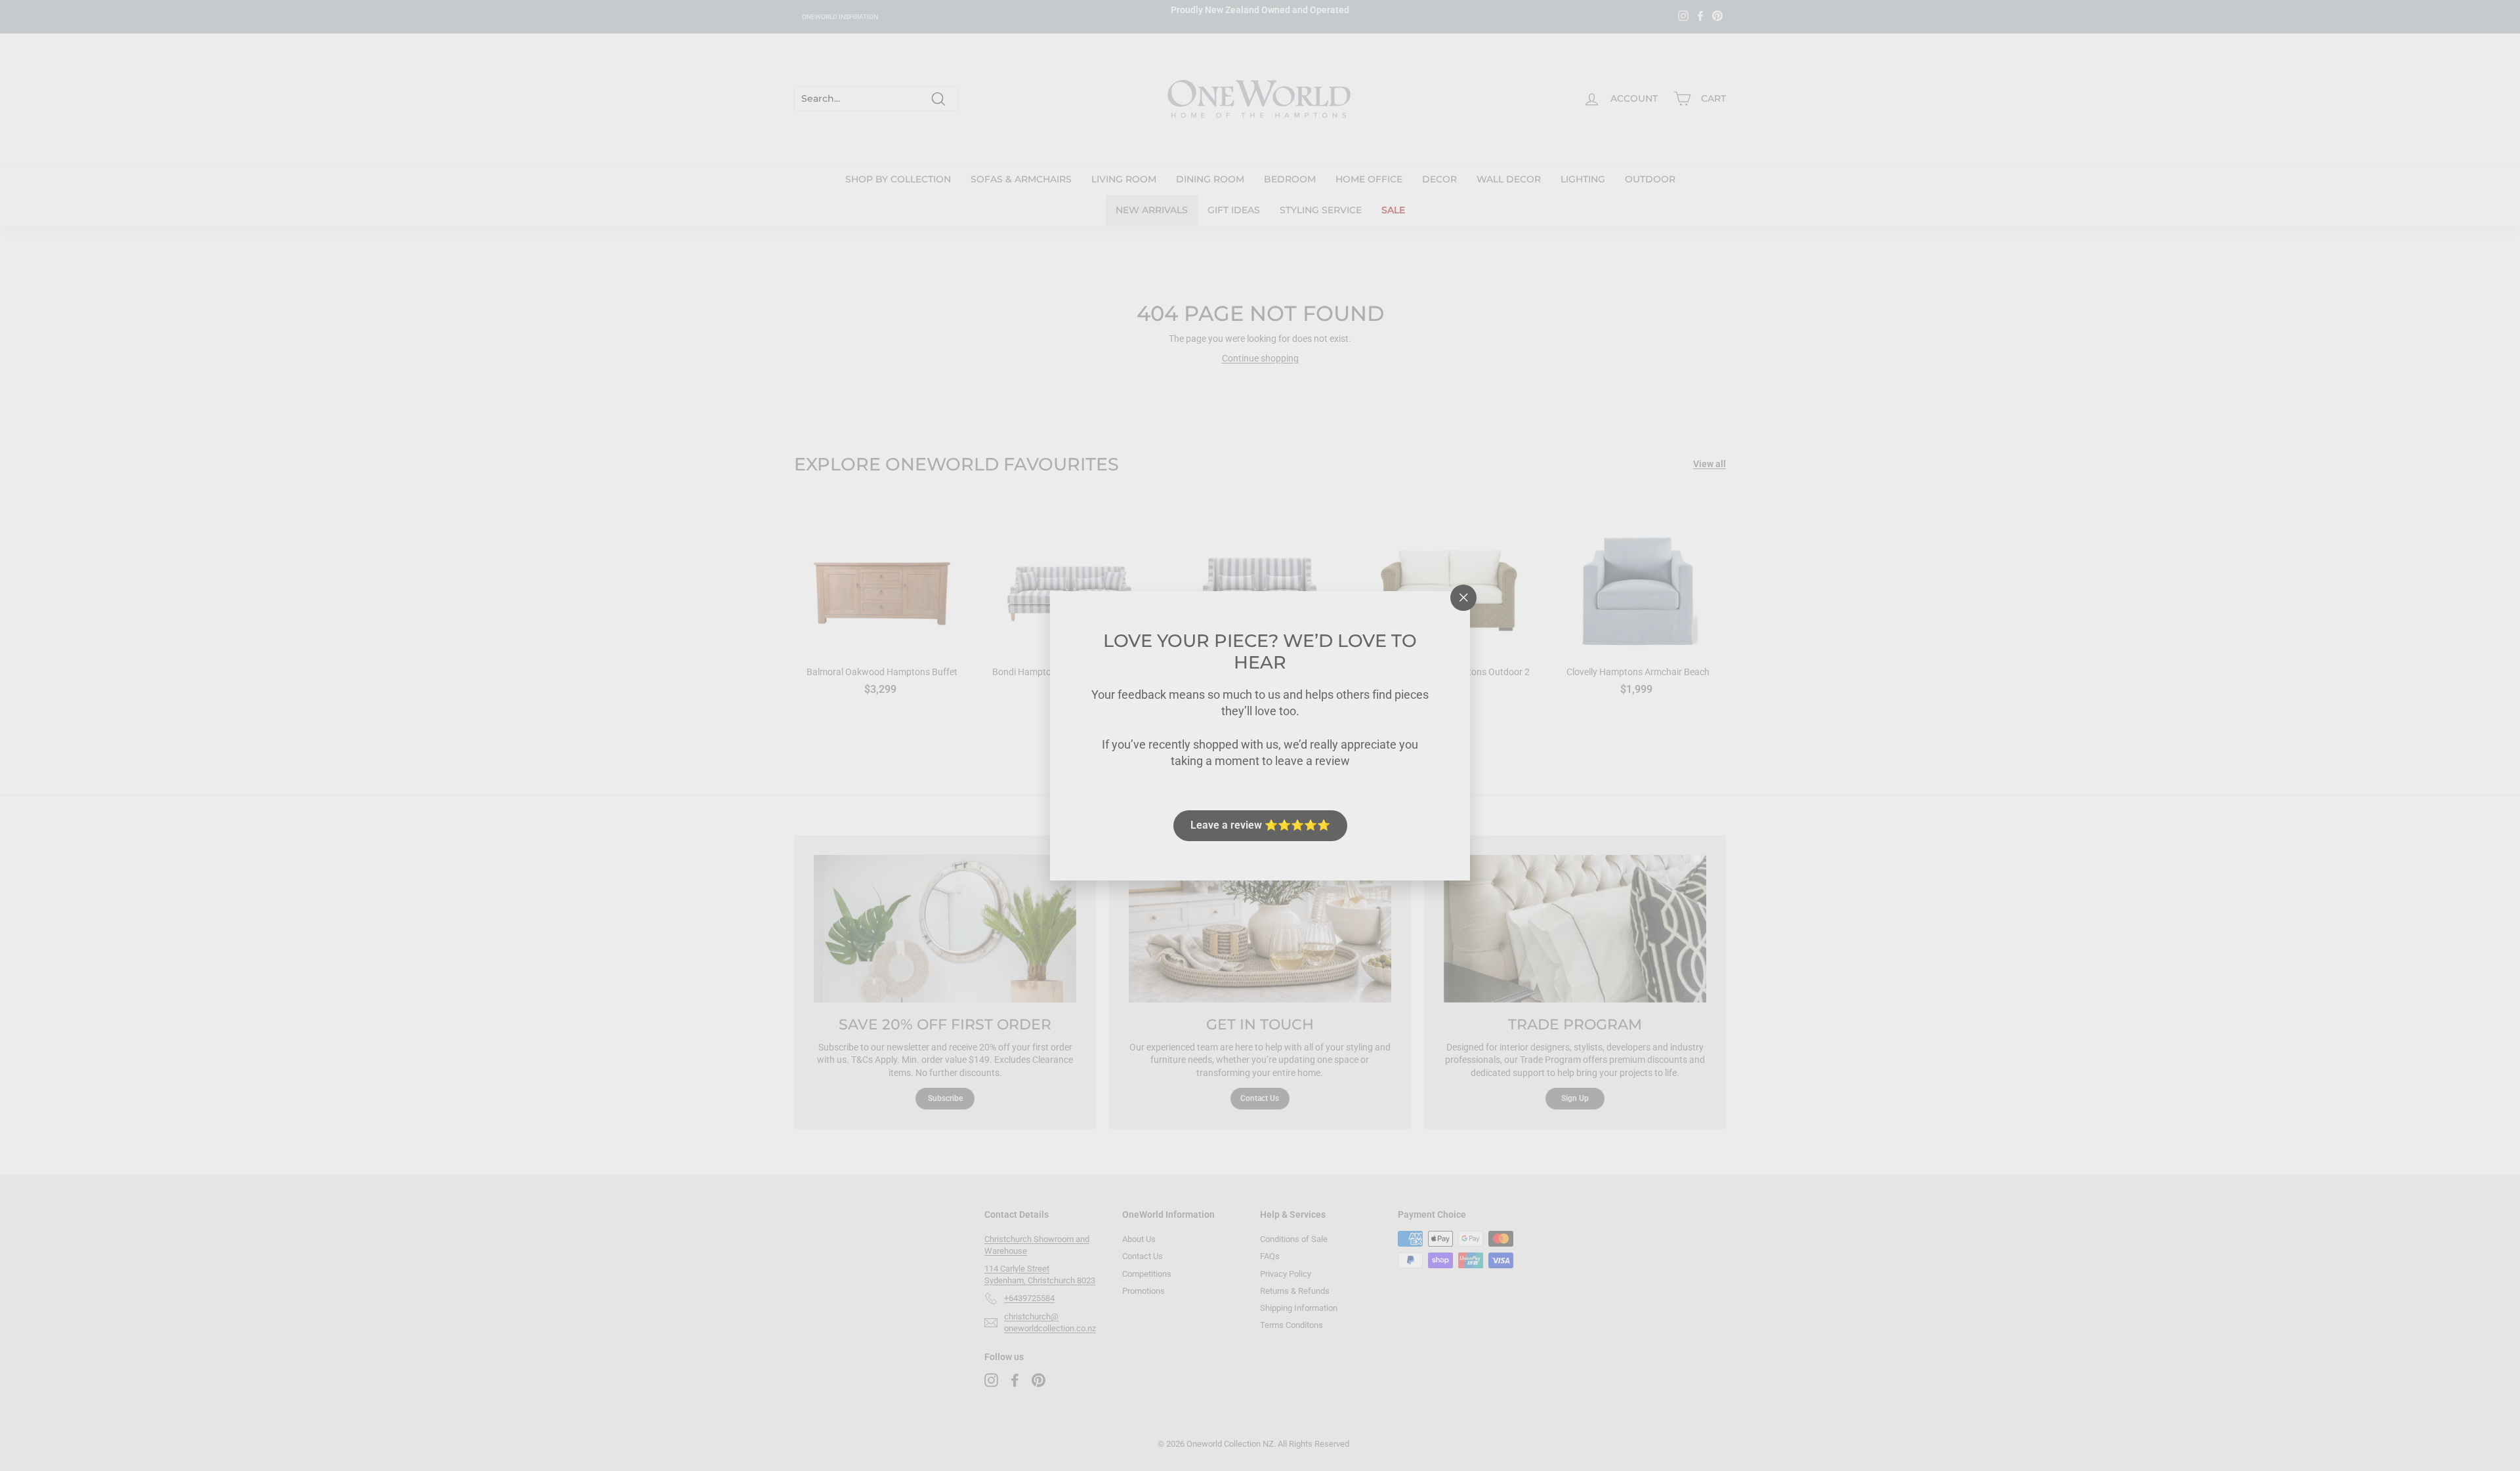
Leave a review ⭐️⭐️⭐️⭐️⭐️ (1260, 825)
